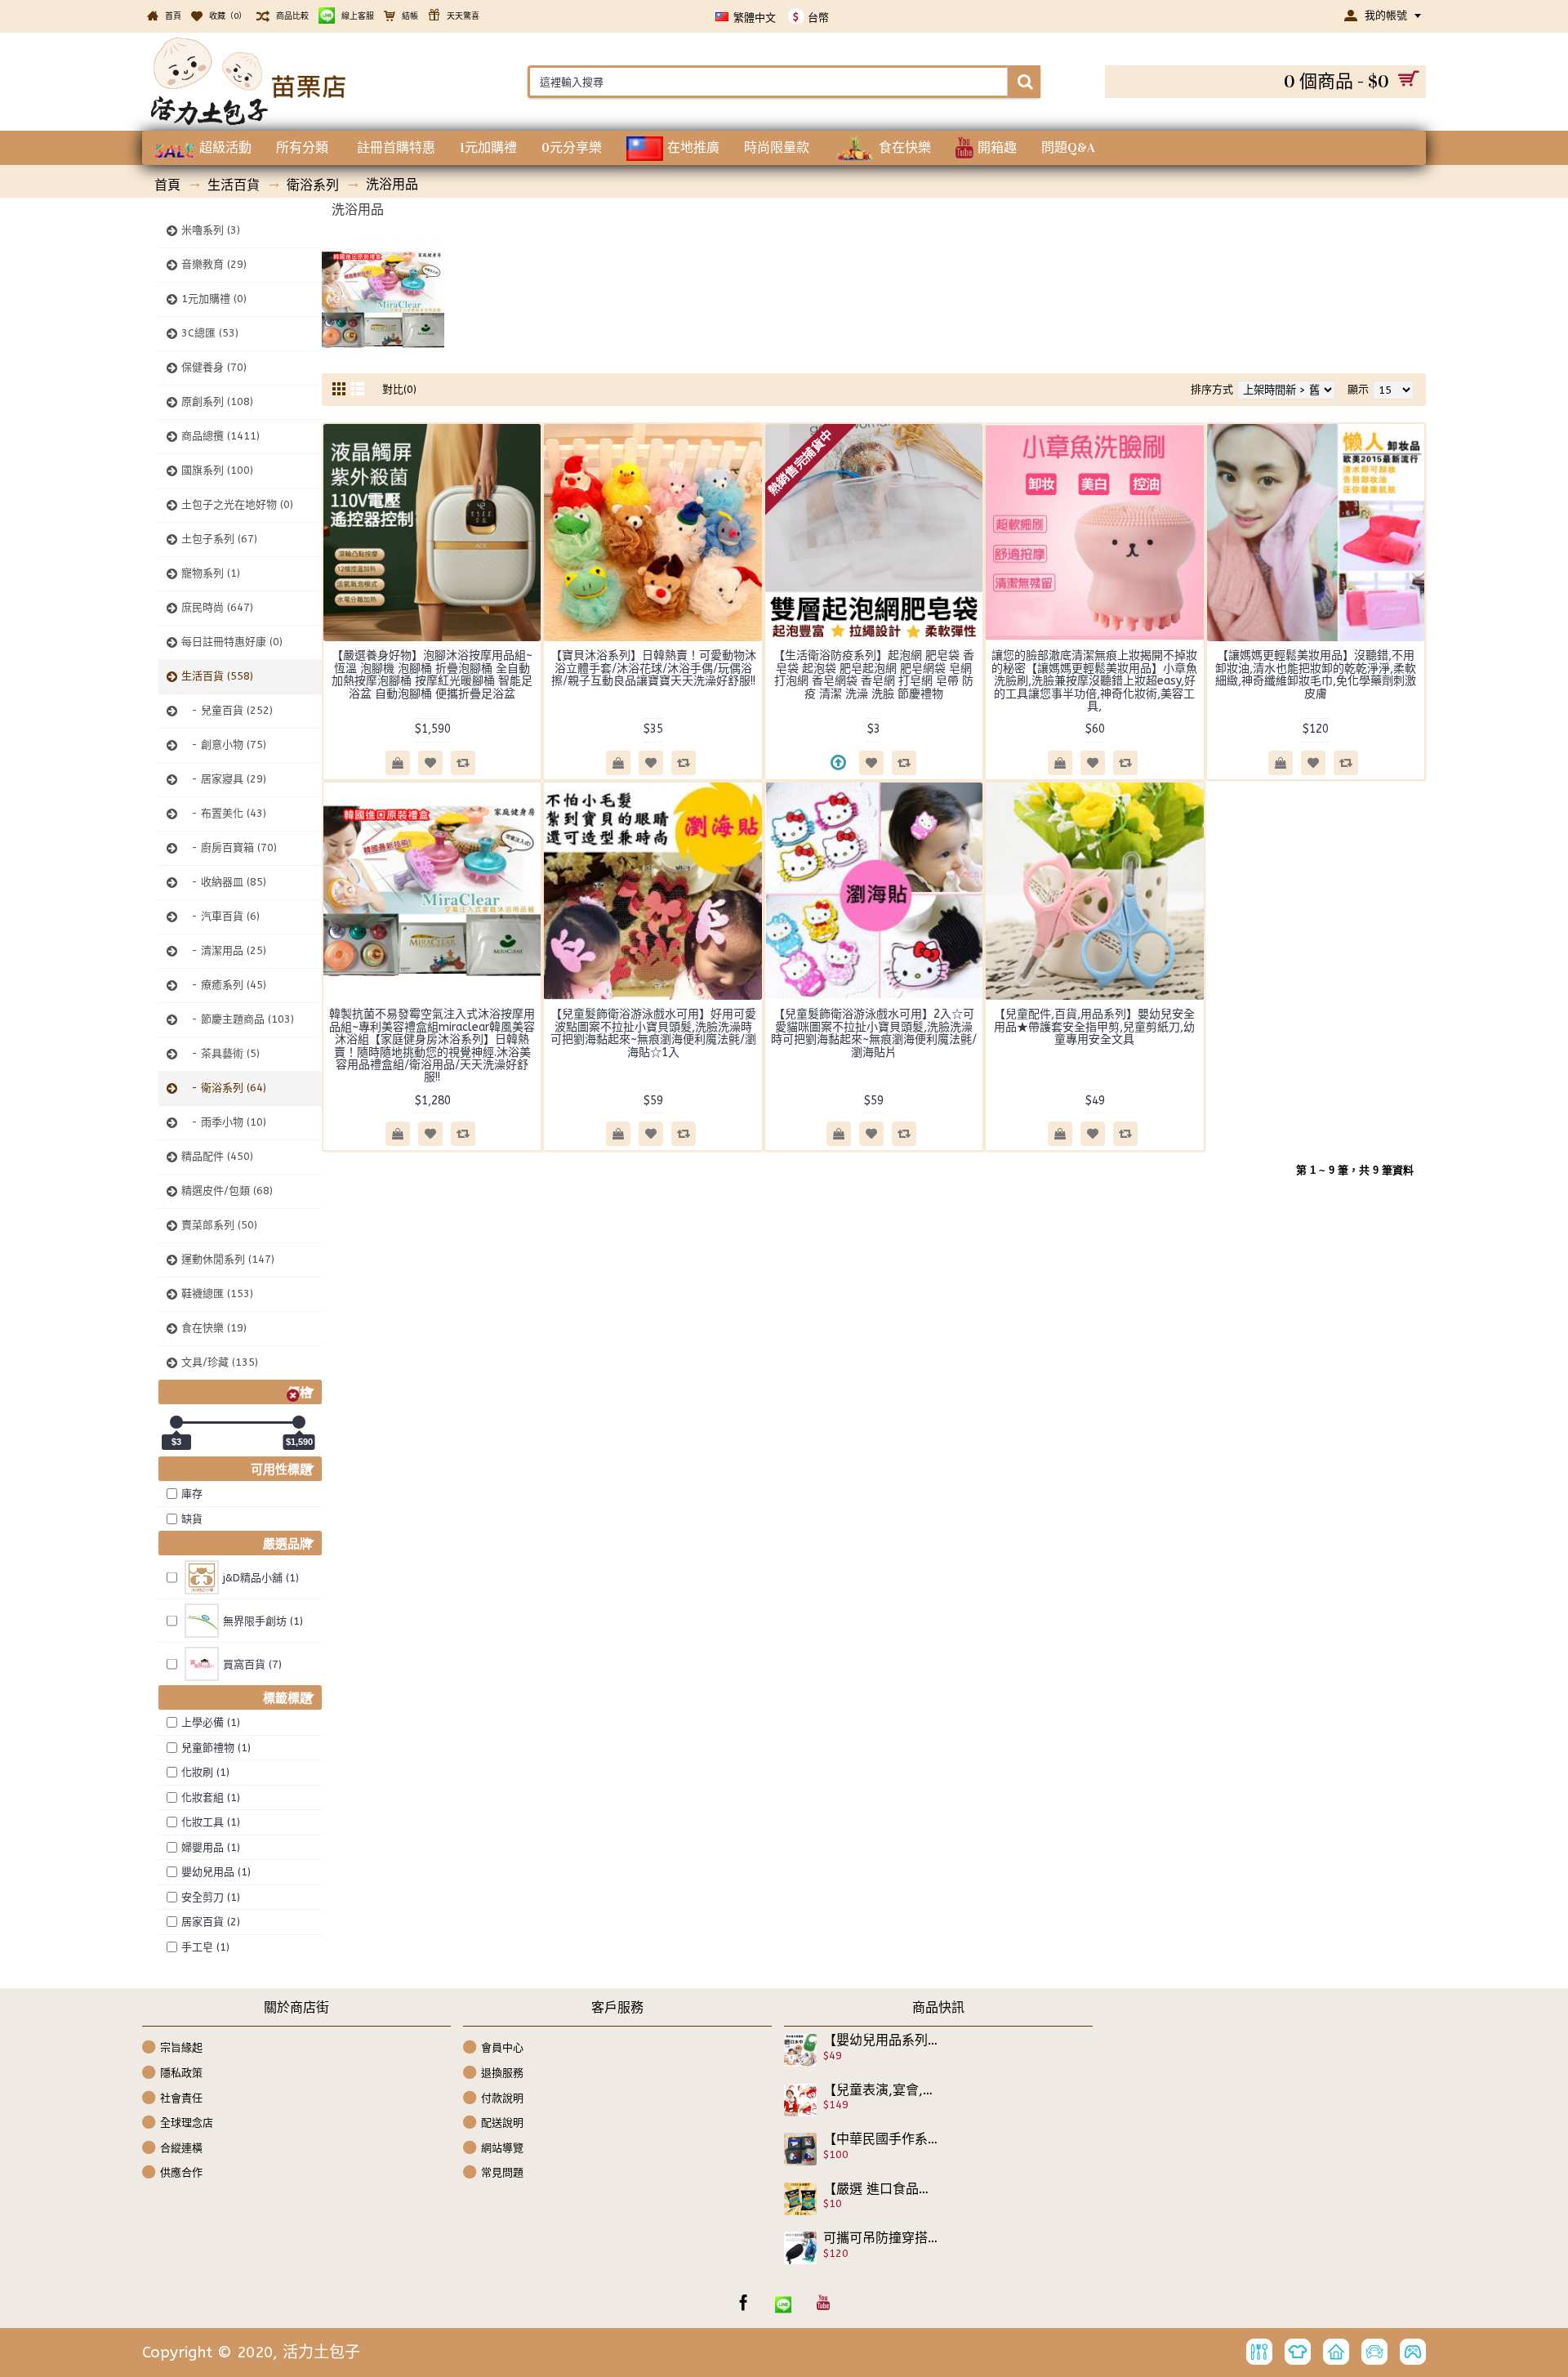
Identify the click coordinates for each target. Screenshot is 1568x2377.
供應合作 (181, 2172)
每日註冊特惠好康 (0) (232, 642)
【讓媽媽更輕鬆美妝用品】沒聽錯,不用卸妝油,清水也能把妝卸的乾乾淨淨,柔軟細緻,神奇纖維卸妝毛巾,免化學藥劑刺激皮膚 (1316, 674)
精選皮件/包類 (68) (227, 1191)
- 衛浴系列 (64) (224, 1088)
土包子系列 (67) (219, 539)
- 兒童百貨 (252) (227, 710)
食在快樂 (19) (214, 1328)
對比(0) (399, 389)
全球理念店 (187, 2123)
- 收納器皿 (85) (224, 882)
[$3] (176, 1422)
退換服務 (502, 2073)
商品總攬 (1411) (220, 436)
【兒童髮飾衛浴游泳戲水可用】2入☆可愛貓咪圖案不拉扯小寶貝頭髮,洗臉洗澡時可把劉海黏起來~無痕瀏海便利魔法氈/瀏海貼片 (874, 1033)
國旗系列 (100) (217, 470)
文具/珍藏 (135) (220, 1362)
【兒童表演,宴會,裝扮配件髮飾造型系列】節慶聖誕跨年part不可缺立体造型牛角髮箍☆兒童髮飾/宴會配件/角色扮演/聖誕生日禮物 (881, 2090)
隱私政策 (181, 2073)
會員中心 (502, 2047)
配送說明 (502, 2123)
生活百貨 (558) (217, 676)
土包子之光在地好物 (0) (237, 504)
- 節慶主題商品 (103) (238, 1019)
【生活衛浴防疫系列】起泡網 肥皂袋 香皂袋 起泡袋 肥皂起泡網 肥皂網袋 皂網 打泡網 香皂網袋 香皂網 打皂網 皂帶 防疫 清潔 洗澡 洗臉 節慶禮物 (874, 674)
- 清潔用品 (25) (224, 950)
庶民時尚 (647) (217, 607)
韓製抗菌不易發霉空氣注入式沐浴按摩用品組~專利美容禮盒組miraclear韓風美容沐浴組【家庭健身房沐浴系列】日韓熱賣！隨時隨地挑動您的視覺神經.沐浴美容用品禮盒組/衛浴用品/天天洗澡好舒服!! (432, 1046)
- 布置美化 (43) (224, 813)
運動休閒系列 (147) (228, 1259)
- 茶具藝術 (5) (220, 1053)
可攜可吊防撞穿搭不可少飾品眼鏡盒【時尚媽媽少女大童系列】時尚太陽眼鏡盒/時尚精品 (881, 2238)
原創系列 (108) (217, 401)
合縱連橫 (181, 2148)
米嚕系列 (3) (211, 230)
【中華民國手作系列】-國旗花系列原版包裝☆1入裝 (881, 2139)
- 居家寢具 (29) (224, 779)
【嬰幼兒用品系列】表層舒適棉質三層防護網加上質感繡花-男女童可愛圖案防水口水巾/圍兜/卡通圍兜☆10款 (881, 2040)
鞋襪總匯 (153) (217, 1293)
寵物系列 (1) (211, 573)
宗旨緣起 (181, 2047)
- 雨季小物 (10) (224, 1122)
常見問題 (502, 2172)
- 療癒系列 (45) (224, 985)
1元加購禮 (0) (214, 299)
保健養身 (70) (214, 367)
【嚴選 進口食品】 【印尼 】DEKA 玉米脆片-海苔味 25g (881, 2189)
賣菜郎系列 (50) (219, 1225)
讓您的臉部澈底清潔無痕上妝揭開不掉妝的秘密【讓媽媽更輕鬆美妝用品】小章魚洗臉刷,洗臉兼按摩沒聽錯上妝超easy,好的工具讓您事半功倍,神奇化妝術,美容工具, (1094, 681)
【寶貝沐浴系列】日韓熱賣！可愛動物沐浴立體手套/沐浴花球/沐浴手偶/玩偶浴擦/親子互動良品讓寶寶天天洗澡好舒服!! (653, 668)
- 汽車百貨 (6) (220, 916)
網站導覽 (502, 2148)
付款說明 (502, 2097)
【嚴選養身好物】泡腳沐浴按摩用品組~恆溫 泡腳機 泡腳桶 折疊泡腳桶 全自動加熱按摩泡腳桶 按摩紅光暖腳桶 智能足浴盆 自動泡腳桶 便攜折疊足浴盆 (432, 674)
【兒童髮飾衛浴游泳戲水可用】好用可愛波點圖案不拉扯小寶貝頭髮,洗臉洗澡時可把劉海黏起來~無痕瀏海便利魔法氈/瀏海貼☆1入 (653, 1033)
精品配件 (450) (217, 1156)
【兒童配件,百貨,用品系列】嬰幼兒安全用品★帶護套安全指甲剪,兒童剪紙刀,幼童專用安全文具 (1094, 1027)
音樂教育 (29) (214, 264)
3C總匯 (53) (210, 333)
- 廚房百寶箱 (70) (229, 847)
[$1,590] (299, 1422)
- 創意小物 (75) (224, 745)
